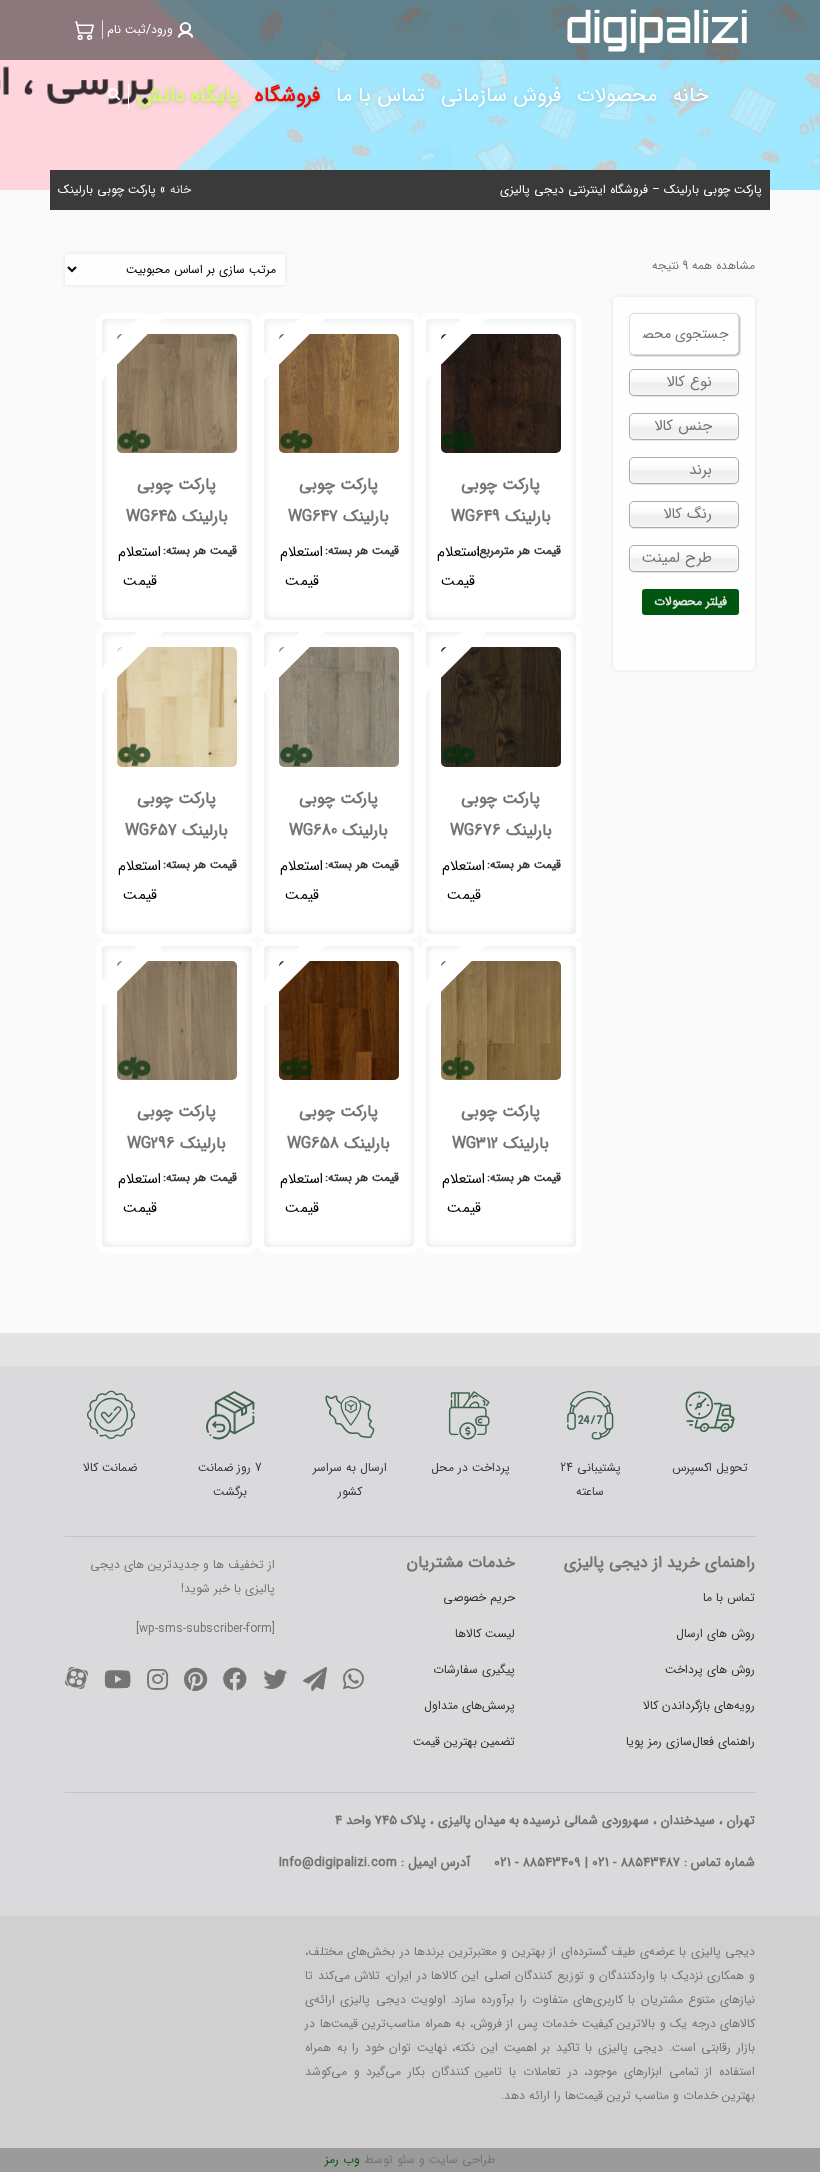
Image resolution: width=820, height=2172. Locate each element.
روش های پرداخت (710, 1669)
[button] (148, 29)
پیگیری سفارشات (474, 1669)
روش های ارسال (715, 1633)
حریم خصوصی (479, 1597)
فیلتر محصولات (690, 601)
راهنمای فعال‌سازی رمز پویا (690, 1741)
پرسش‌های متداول (469, 1705)
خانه (180, 189)
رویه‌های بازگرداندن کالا (699, 1705)
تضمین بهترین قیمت (464, 1741)
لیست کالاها (485, 1633)
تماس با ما (729, 1597)
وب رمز (342, 2159)
